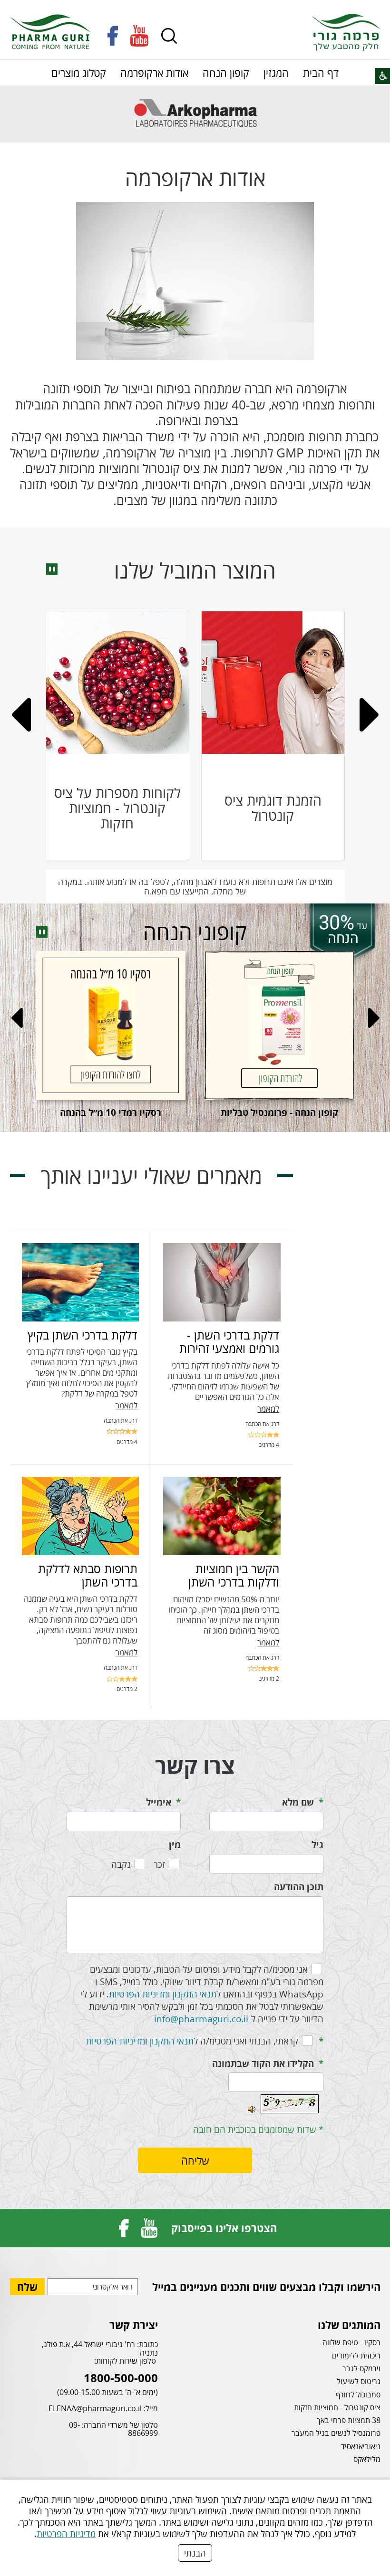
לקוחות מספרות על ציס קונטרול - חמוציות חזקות (117, 808)
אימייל (159, 1802)
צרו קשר (195, 1765)
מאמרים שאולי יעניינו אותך (151, 1176)
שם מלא (298, 1802)
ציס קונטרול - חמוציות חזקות (337, 2407)
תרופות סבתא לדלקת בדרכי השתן (88, 1575)
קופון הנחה (226, 73)
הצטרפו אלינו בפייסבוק (224, 2228)
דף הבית (321, 73)
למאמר (268, 1409)
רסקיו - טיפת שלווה (351, 2342)
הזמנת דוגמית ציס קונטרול (273, 808)
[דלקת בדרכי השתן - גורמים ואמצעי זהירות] (222, 1282)
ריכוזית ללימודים (356, 2356)
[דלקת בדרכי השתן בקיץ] (80, 1282)
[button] (169, 36)
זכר (159, 1864)
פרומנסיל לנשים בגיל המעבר (336, 2433)
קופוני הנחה (195, 932)
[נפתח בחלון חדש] (113, 36)
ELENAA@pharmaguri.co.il (95, 2408)
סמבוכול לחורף (358, 2395)
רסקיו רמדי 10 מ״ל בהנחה (111, 1112)
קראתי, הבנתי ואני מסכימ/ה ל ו (192, 2041)
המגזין (276, 73)
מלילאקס (367, 2459)
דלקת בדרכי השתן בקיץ (83, 1335)
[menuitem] (321, 73)
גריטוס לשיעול (359, 2381)
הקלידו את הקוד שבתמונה (263, 2063)
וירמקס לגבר (361, 2368)
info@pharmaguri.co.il (201, 2019)
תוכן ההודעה (299, 1887)
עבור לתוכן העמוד (195, 9)
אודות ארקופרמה (154, 73)
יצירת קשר (134, 2325)
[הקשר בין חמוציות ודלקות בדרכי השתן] (222, 1516)
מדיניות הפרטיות (66, 2533)
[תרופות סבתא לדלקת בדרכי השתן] (80, 1516)
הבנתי (195, 2553)
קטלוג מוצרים (79, 73)
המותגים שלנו (349, 2325)
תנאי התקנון (195, 1994)
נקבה (121, 1864)
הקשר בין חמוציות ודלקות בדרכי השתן (234, 1575)
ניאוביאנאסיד (361, 2446)
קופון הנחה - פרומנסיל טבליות (279, 1112)
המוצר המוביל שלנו (195, 570)
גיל (317, 1844)
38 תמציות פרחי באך (349, 2420)
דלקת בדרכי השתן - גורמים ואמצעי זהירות (229, 1341)
